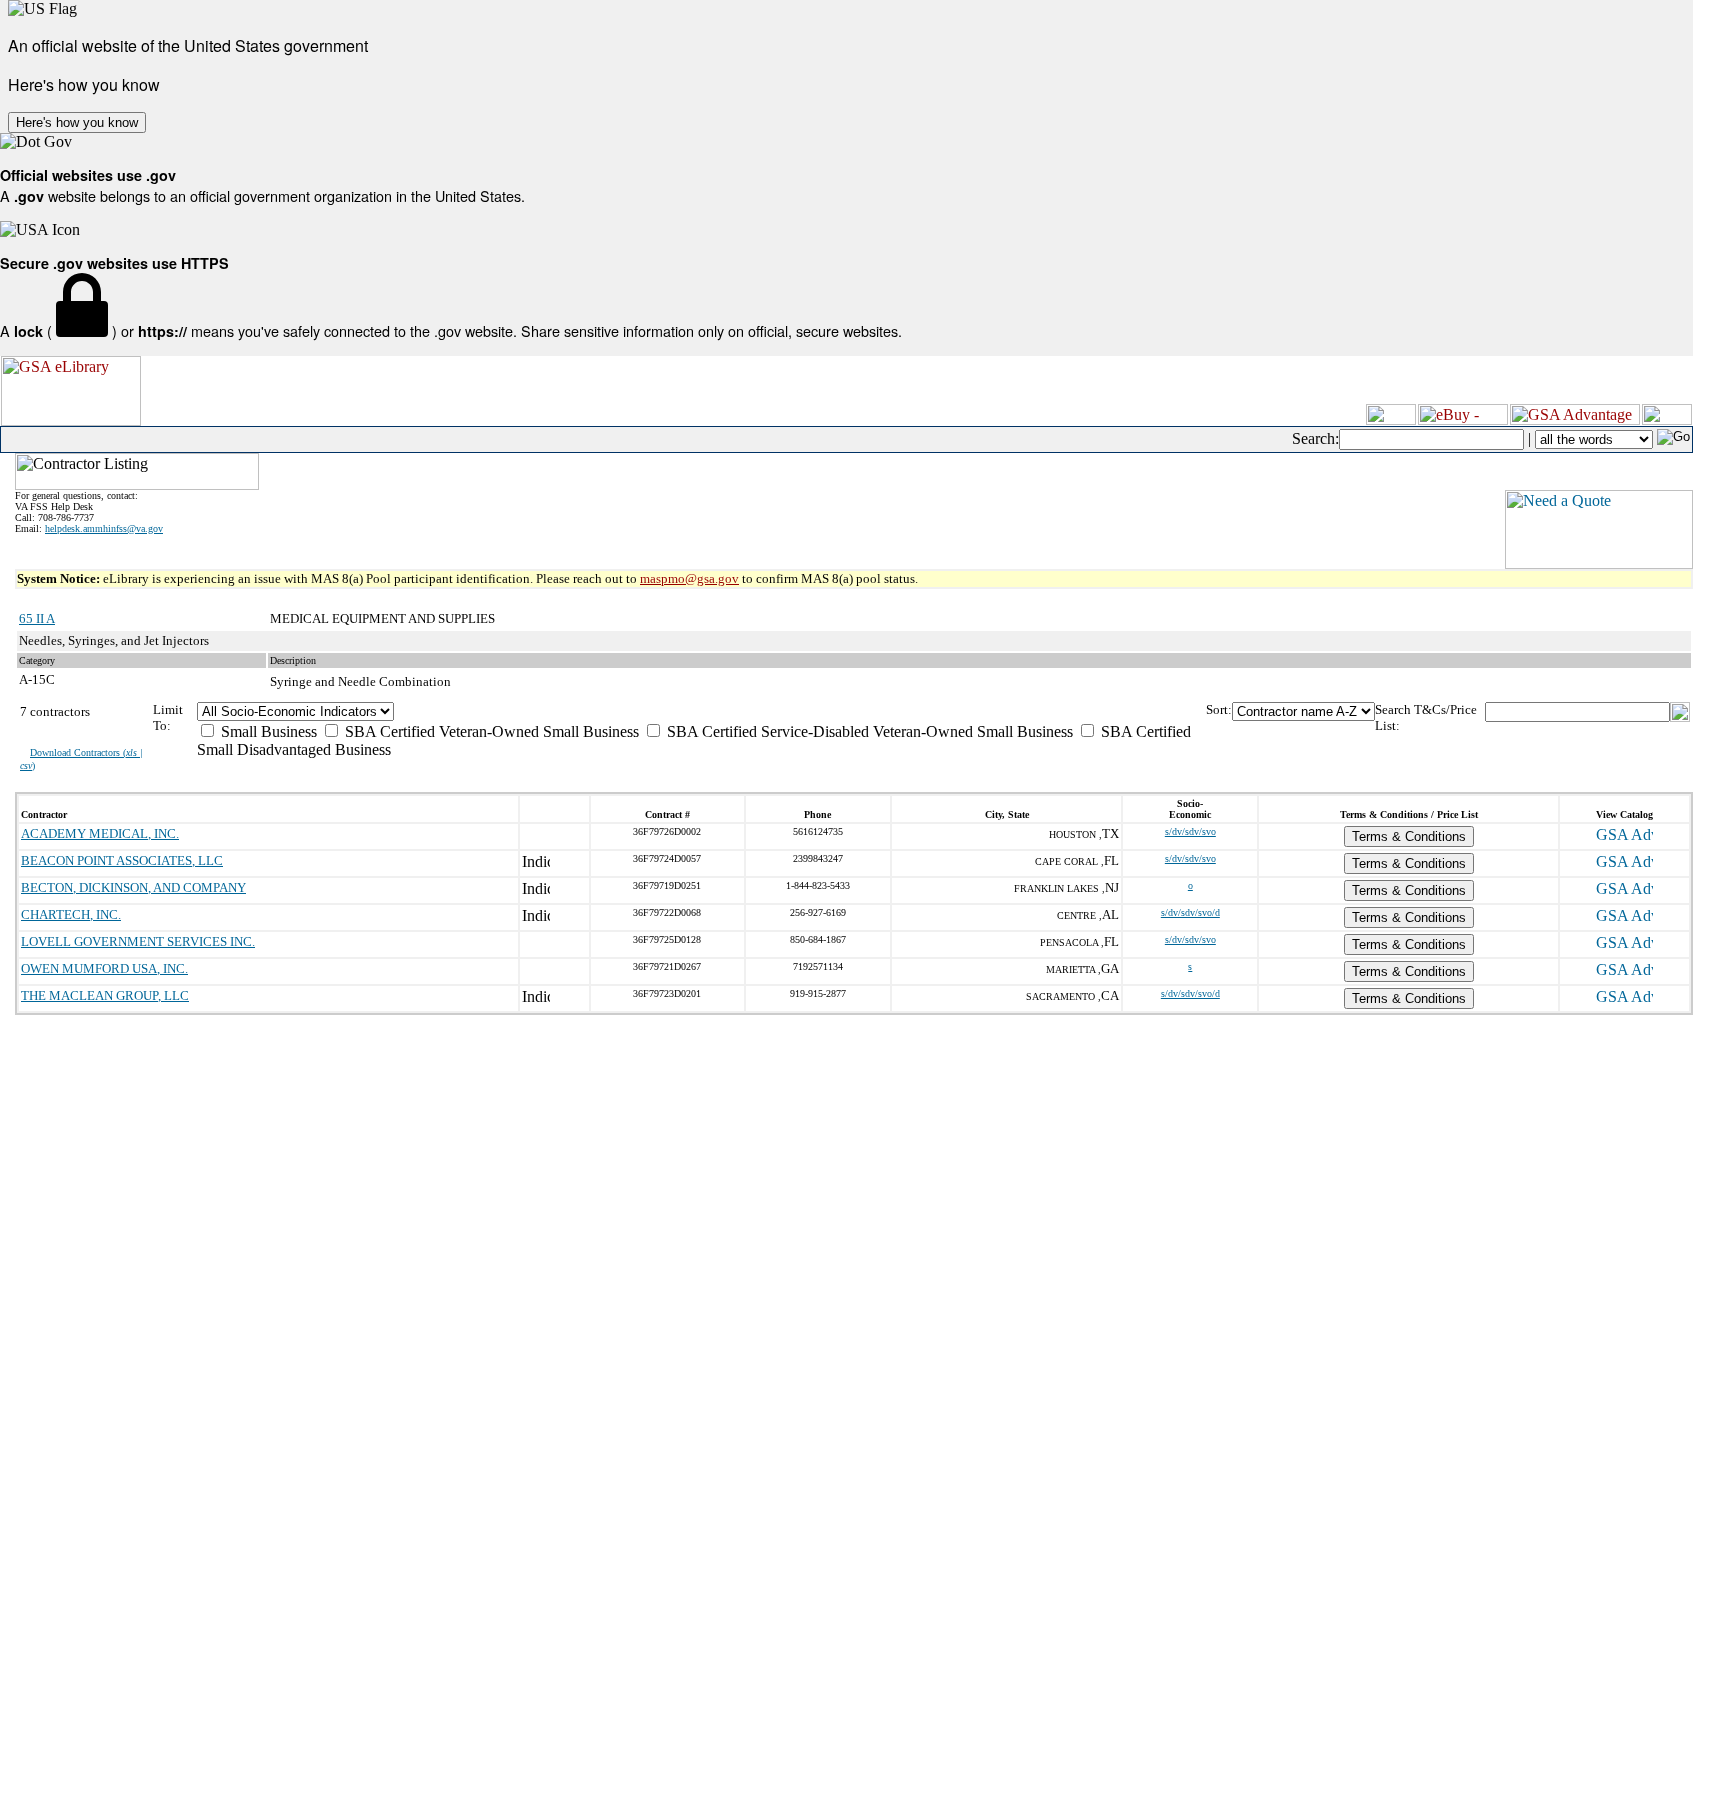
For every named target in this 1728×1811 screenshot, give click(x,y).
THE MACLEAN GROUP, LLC (105, 995)
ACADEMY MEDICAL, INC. (100, 833)
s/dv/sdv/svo (1190, 831)
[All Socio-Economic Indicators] (702, 711)
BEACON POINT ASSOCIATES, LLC (122, 860)
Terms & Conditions (1409, 836)
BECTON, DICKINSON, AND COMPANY (133, 887)
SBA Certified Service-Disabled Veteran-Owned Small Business (868, 731)
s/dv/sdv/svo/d (1190, 912)
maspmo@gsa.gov (689, 578)
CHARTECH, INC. (71, 914)
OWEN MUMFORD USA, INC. (104, 968)
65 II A (37, 618)
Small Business (267, 731)
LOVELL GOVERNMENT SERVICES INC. (138, 941)
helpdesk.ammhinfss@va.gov (104, 528)
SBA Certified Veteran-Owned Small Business (490, 731)
